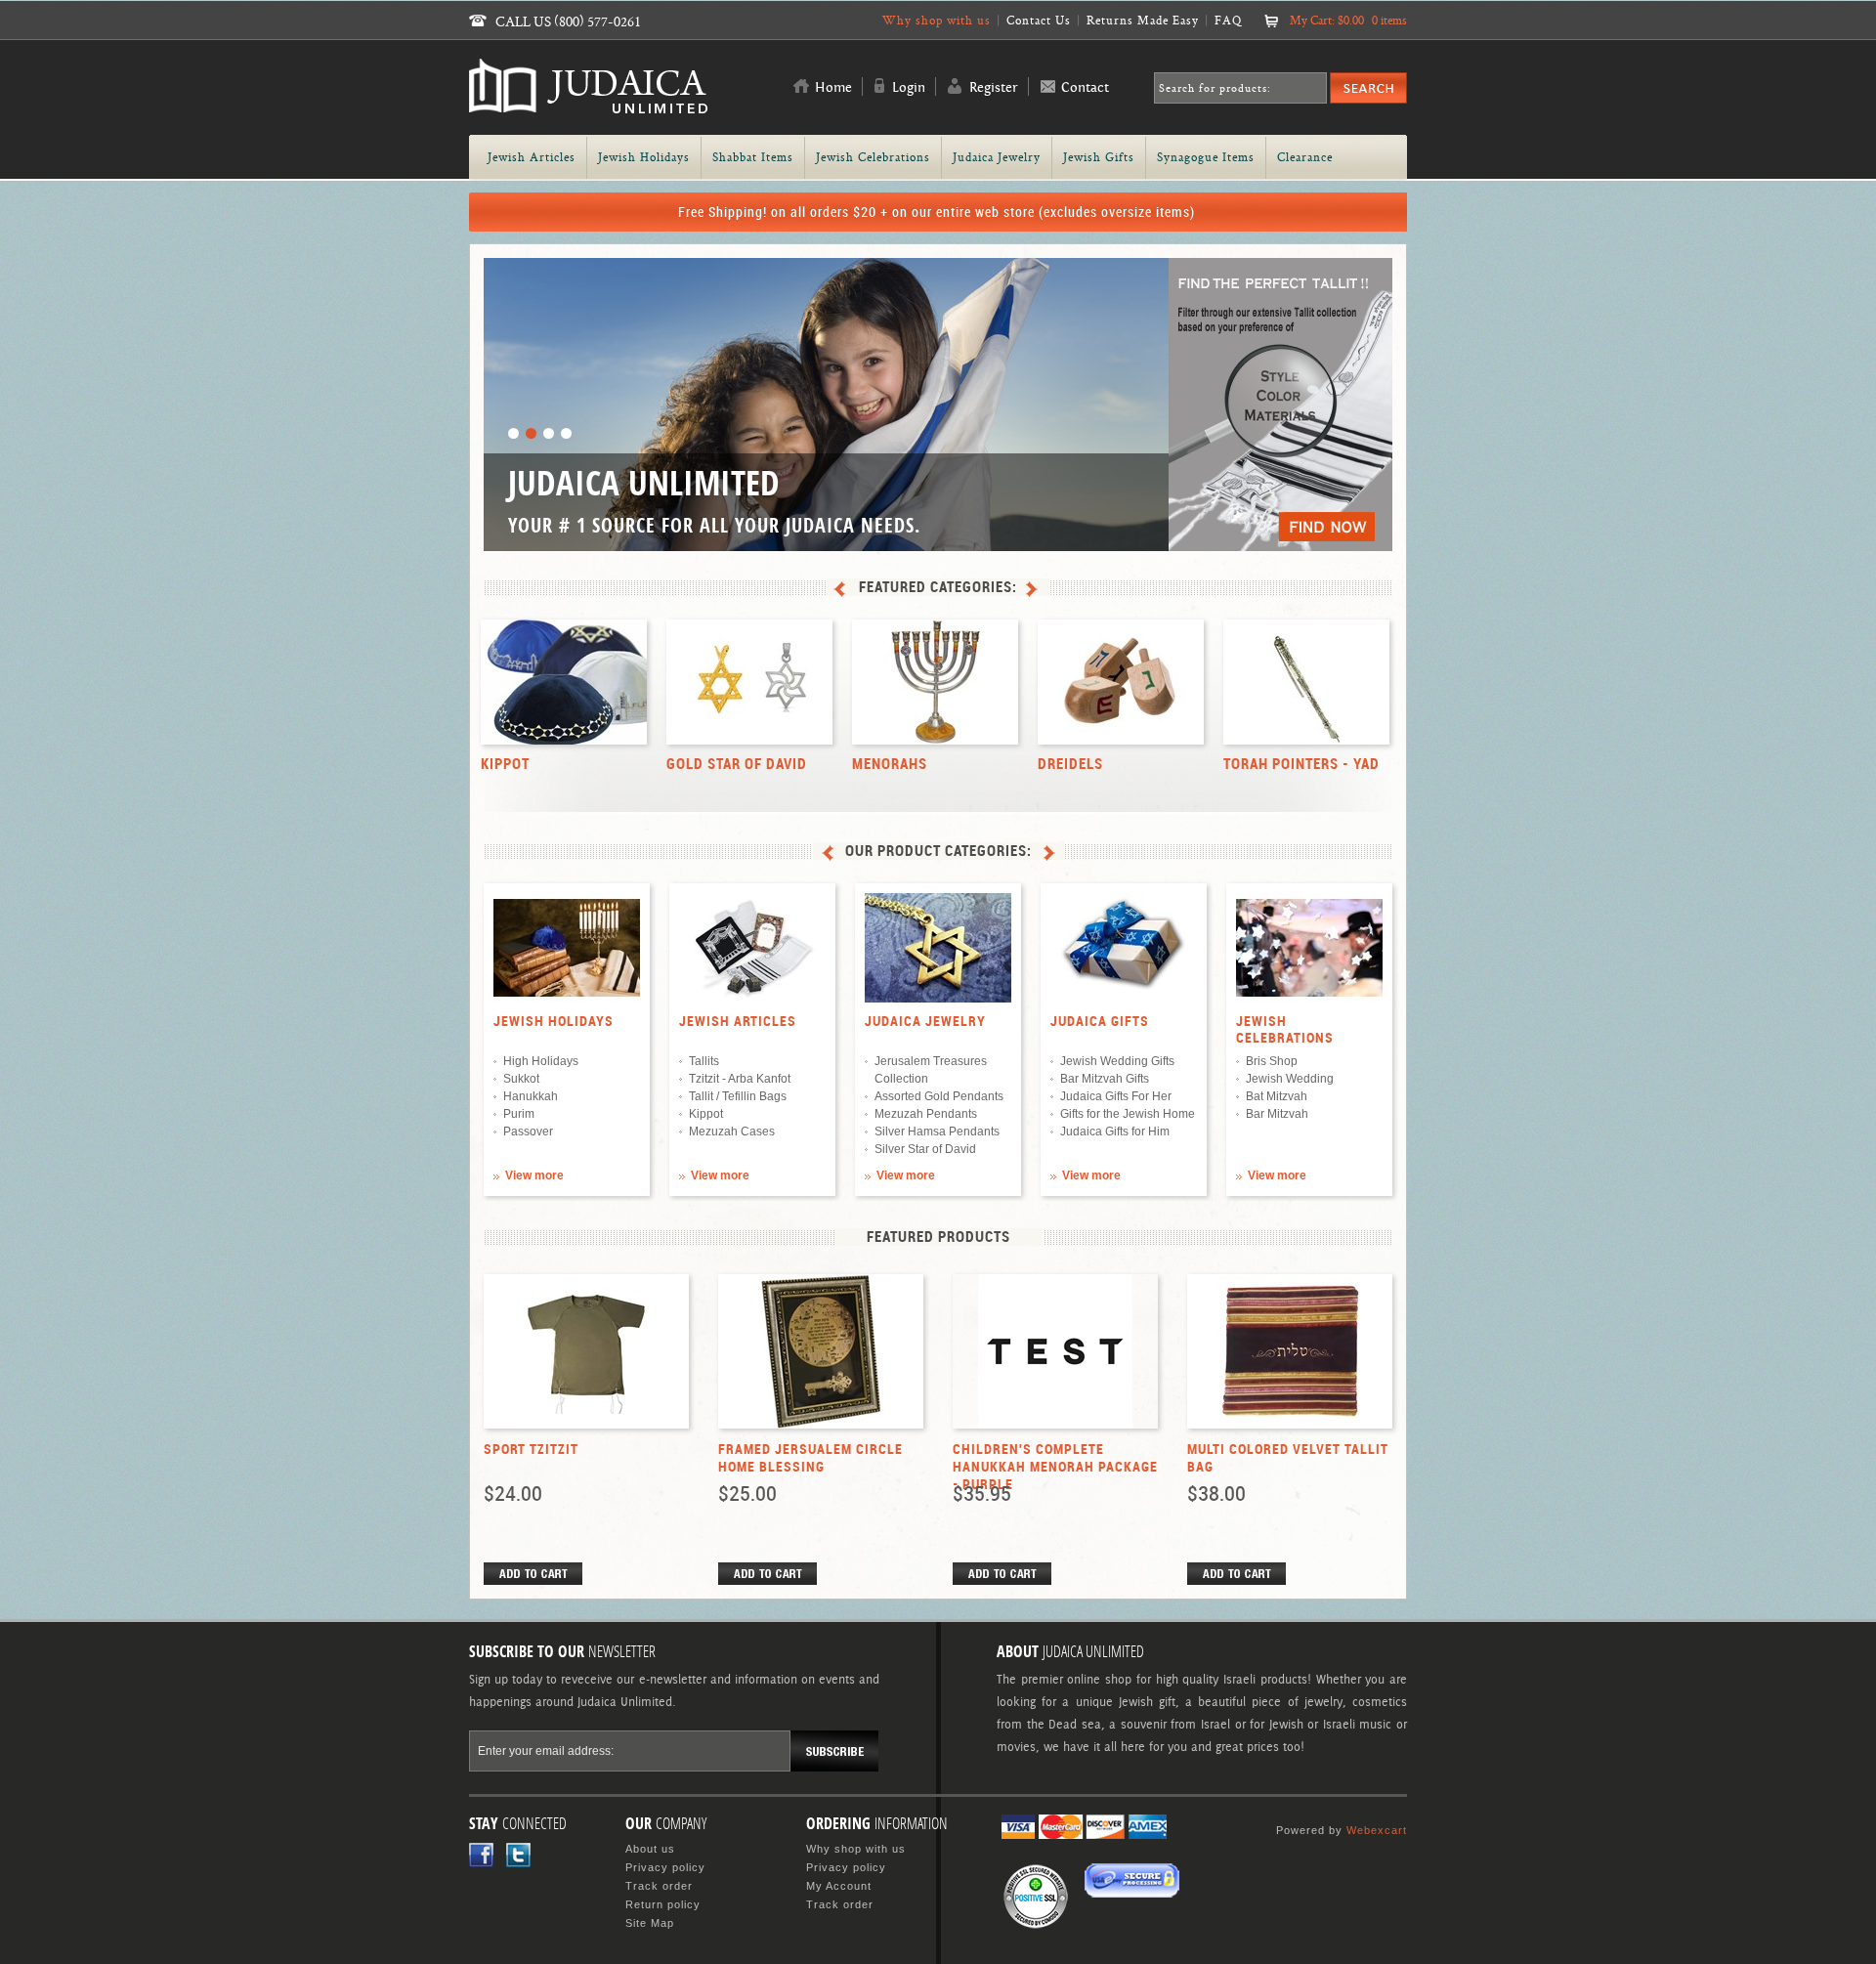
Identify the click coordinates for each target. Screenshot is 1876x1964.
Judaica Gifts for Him (1115, 1131)
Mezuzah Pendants (926, 1114)
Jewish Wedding (1290, 1079)
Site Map (650, 1923)
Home (833, 88)
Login (909, 88)
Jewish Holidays (554, 1021)
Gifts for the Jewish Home (1128, 1114)
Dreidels (1070, 764)
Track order (659, 1886)
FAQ (1228, 20)
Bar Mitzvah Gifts (1105, 1079)
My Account (839, 1886)
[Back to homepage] (588, 105)
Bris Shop (1272, 1061)
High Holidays (541, 1061)
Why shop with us (937, 20)
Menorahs (890, 764)
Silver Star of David (925, 1149)
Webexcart (1377, 1830)
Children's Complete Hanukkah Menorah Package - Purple (1055, 1467)
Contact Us (1039, 20)
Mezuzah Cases (732, 1131)
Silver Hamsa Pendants (937, 1131)
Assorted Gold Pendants (939, 1096)
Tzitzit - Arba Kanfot (740, 1079)
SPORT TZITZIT (531, 1449)
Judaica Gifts (1100, 1021)
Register (994, 88)
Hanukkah (531, 1096)
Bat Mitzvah (1277, 1096)
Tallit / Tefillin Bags (738, 1096)
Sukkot (521, 1079)
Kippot (505, 764)
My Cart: (1348, 20)
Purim (519, 1114)
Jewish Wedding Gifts (1117, 1061)
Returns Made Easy (1143, 20)
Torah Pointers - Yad (1301, 764)
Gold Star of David (737, 764)
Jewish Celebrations (1285, 1029)
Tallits (704, 1061)
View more (534, 1175)
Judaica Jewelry (925, 1021)
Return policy (663, 1904)
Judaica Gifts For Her (1116, 1096)
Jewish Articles (738, 1021)
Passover (528, 1131)
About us (650, 1849)
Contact (1085, 88)
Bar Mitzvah (1277, 1114)
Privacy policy (665, 1867)
